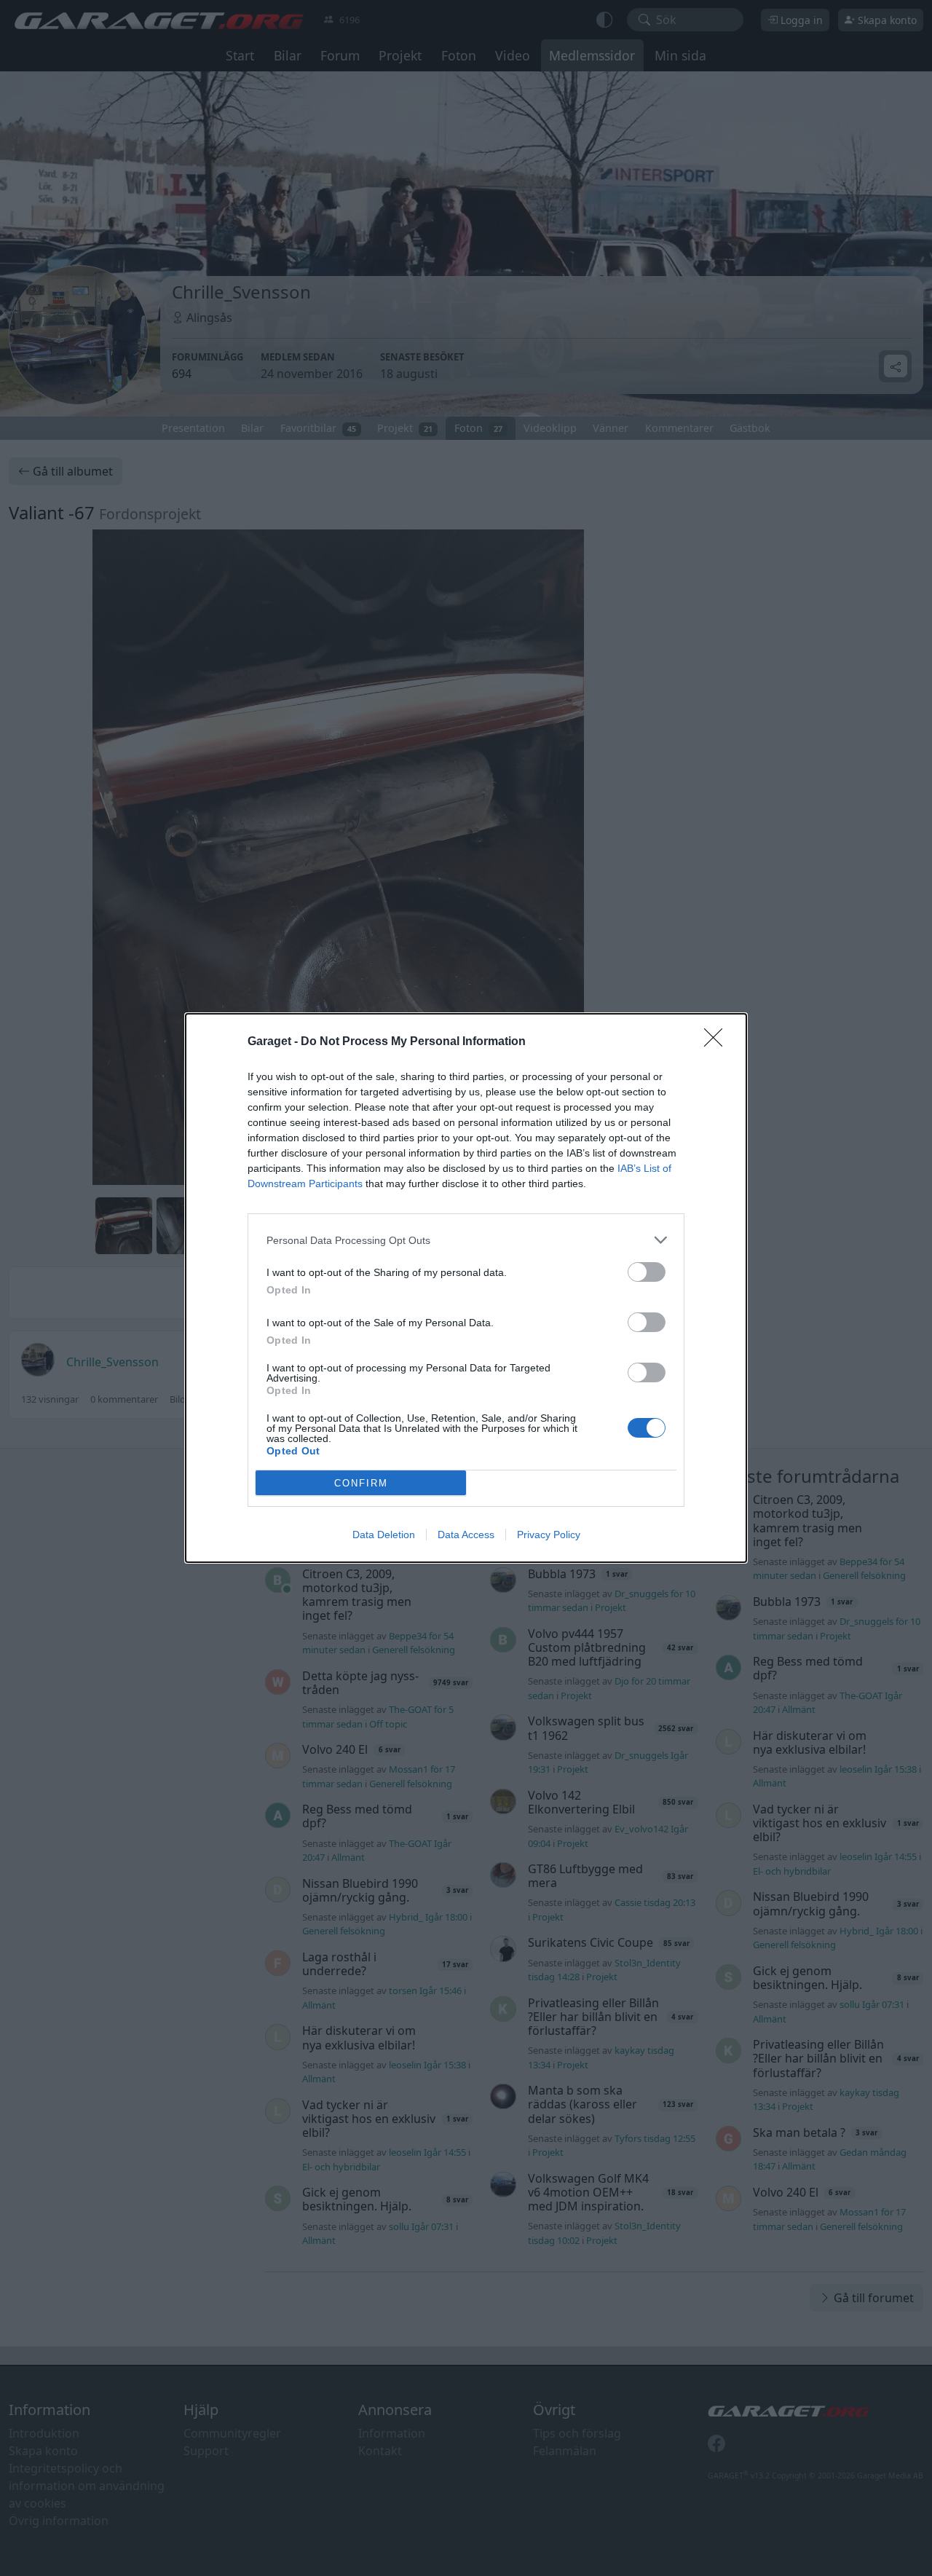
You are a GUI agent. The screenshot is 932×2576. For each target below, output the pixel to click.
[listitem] (466, 1240)
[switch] (647, 1272)
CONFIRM (361, 1483)
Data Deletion (384, 1535)
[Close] (718, 1042)
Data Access (466, 1535)
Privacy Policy (549, 1535)
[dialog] (466, 1288)
